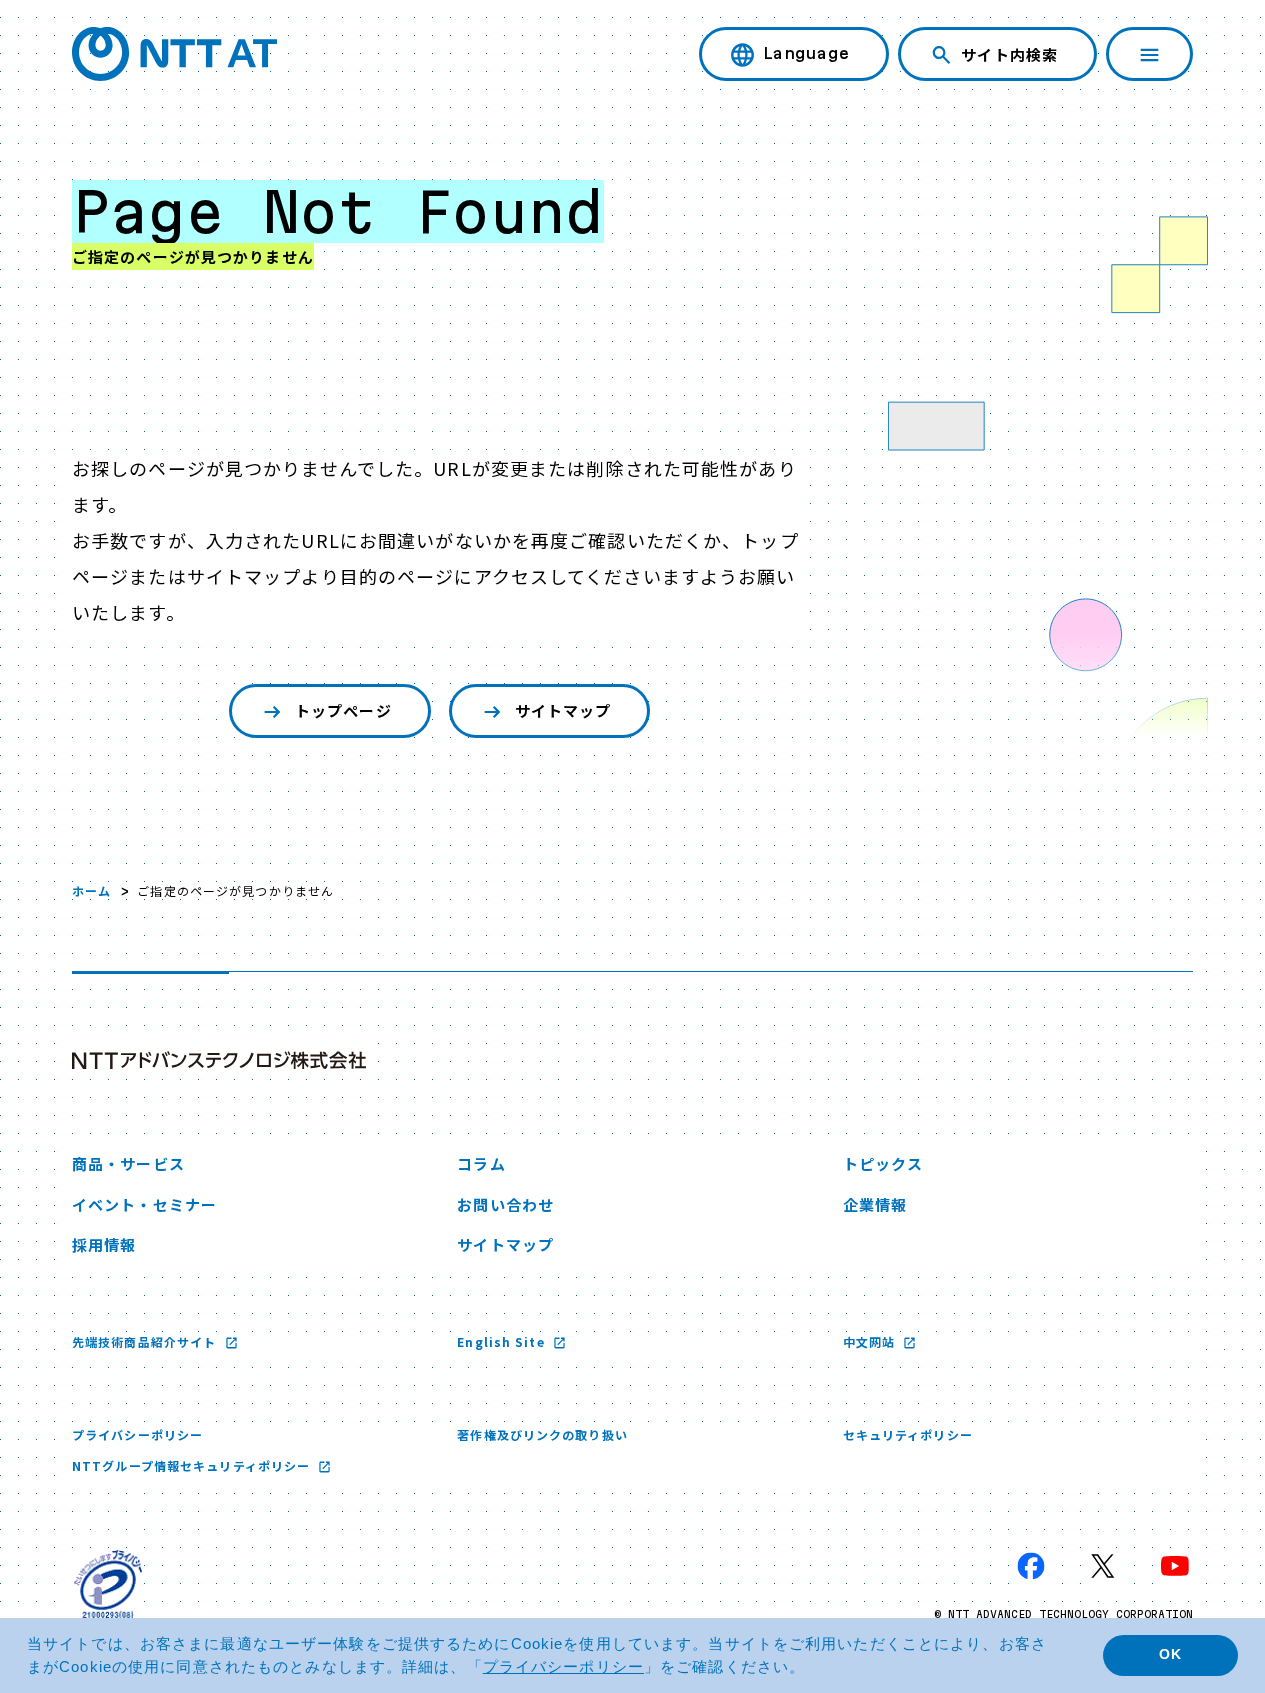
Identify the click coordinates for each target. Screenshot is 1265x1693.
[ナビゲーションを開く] (1149, 54)
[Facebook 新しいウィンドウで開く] (1031, 1566)
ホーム (91, 890)
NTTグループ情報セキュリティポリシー (193, 1465)
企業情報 (875, 1204)
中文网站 (871, 1341)
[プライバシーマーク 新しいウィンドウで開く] (108, 1584)
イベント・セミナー (144, 1204)
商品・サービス (128, 1163)
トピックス (883, 1163)
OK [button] (1170, 1654)
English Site (503, 1341)
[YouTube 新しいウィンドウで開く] (1175, 1566)
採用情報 (104, 1244)
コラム (481, 1163)
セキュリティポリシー (908, 1434)
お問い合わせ (505, 1204)
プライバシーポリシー (137, 1434)
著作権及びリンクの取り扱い (542, 1434)
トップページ (343, 710)
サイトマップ (563, 710)
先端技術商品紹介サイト (146, 1341)
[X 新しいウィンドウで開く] (1103, 1566)
